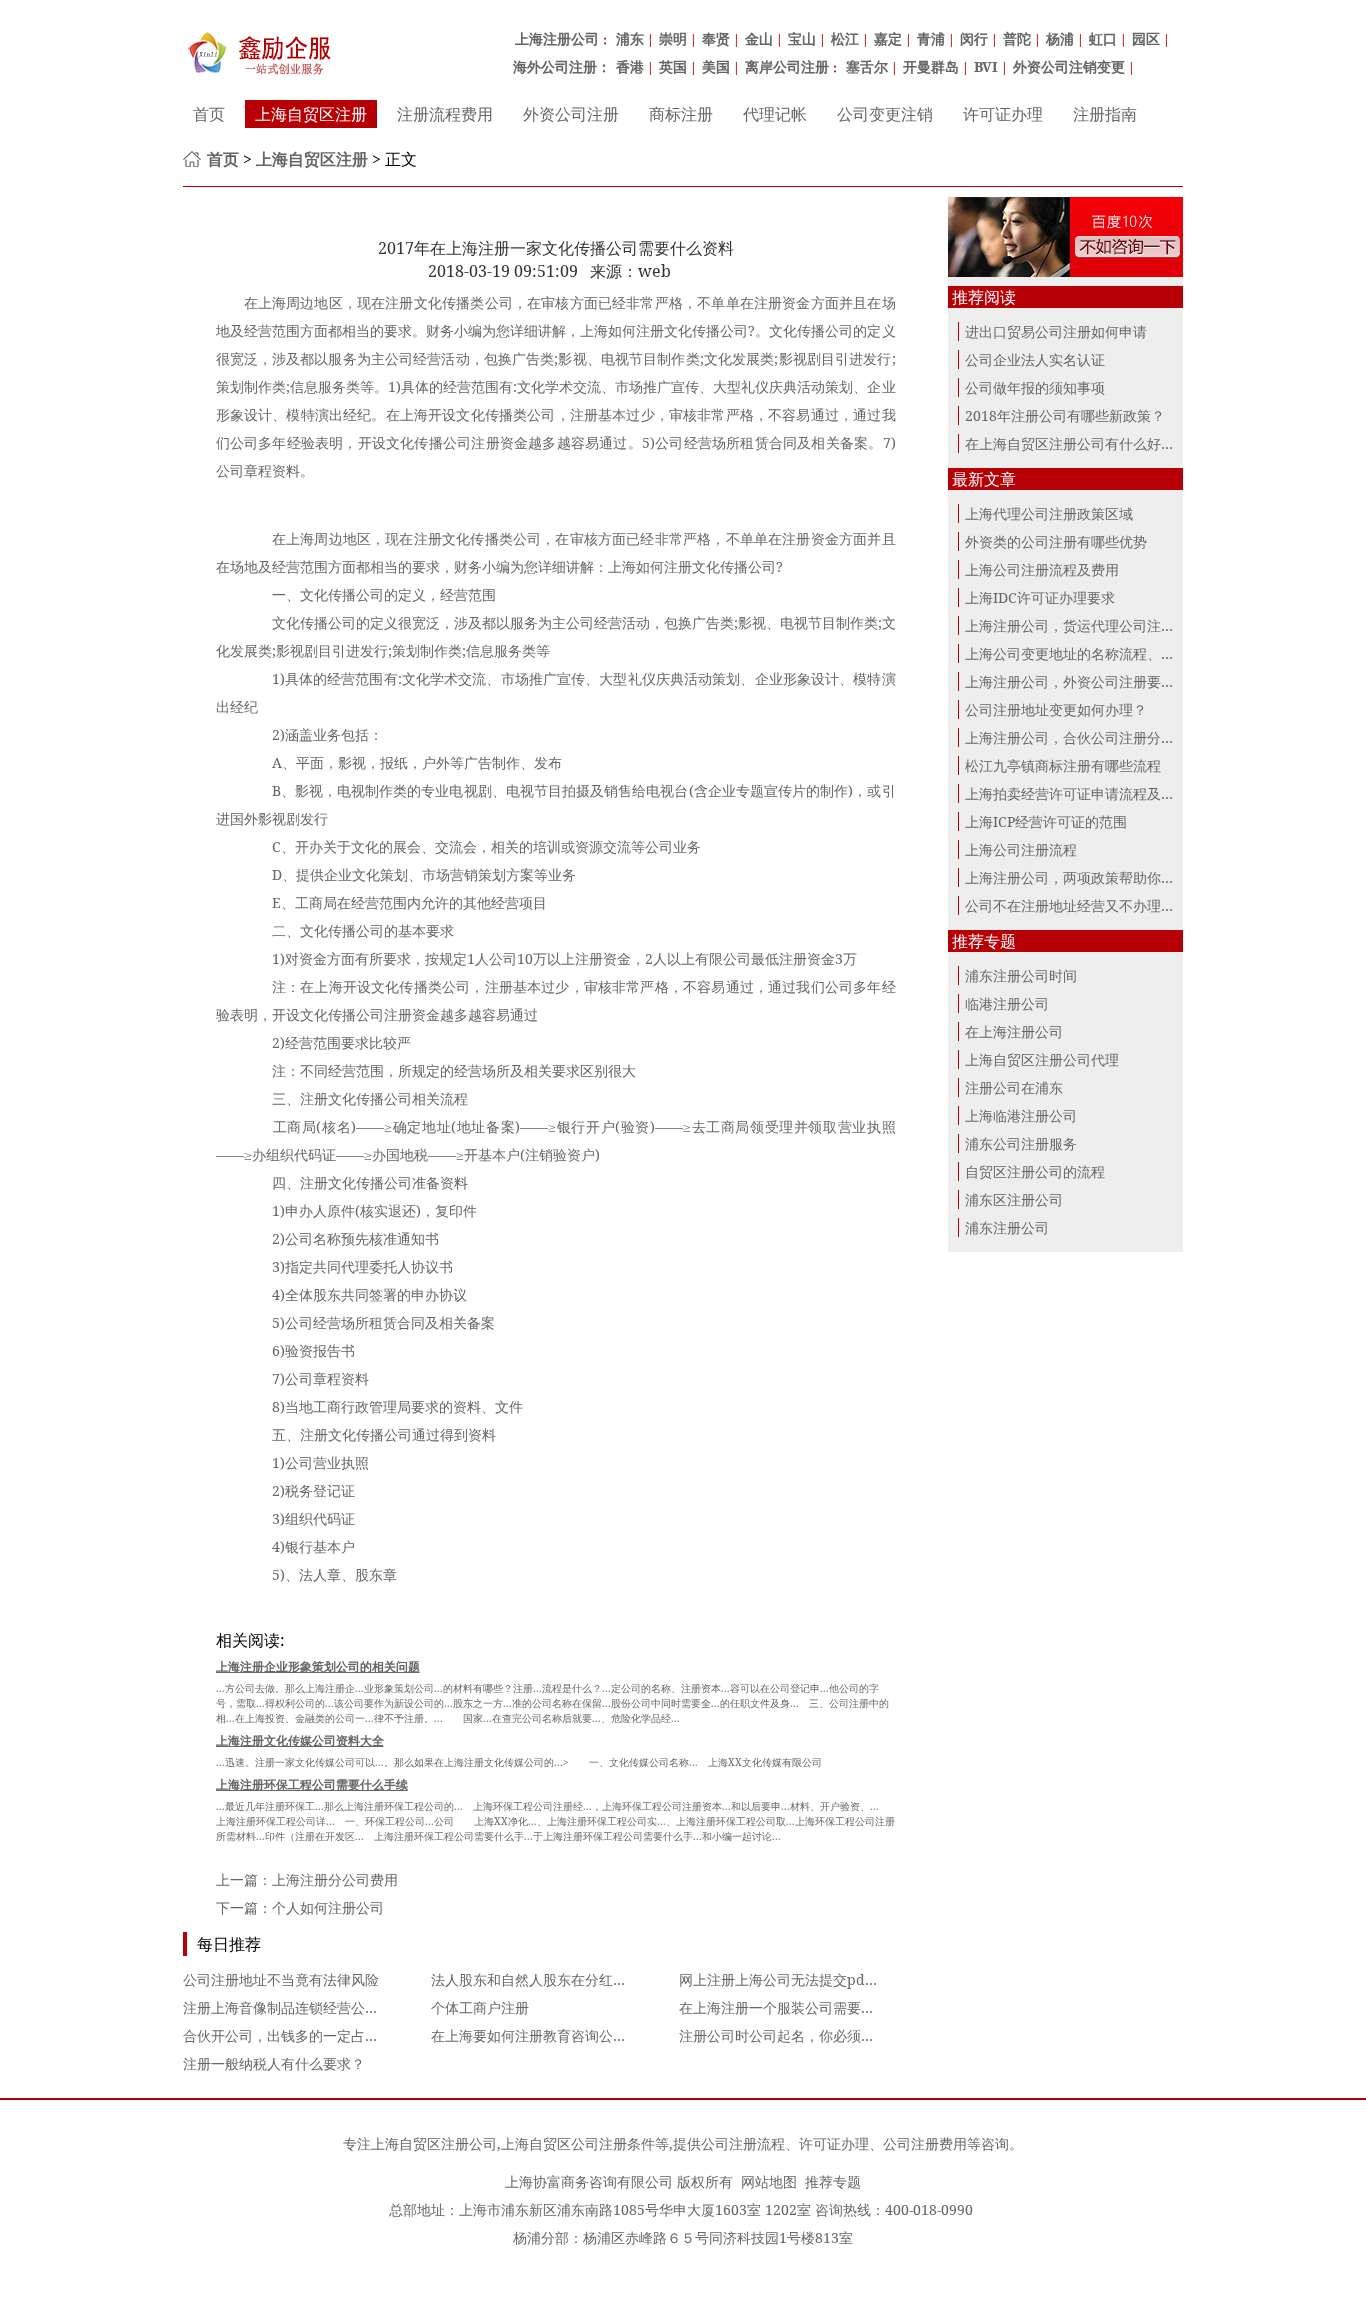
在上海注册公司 (1014, 1031)
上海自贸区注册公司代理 (1042, 1059)
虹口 (1103, 38)
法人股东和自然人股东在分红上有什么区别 (564, 1979)
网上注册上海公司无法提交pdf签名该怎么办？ (823, 1979)
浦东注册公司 (1007, 1227)
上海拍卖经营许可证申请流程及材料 (1077, 793)
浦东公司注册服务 (1021, 1143)
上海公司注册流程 (1021, 849)
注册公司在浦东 (1014, 1087)
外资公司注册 (571, 114)
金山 (759, 38)
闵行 (974, 38)
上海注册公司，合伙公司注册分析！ (1077, 737)
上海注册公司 (557, 38)
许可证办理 (1003, 114)
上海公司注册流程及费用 (1042, 569)
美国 (716, 66)
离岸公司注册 (787, 66)
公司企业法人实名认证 (1035, 359)
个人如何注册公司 (328, 1907)
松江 (845, 38)
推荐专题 (833, 2181)
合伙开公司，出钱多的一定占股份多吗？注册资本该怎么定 (365, 2035)
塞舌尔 (867, 66)
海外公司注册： (562, 66)
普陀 (1017, 38)
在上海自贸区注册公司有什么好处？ (1077, 443)
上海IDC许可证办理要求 (1040, 597)
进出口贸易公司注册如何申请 (1056, 331)
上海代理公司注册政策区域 (1049, 513)
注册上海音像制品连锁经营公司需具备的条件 (323, 2007)
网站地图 (769, 2181)
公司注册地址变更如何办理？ (1056, 709)
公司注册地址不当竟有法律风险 (281, 1979)
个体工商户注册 (480, 2007)
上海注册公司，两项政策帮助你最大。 (1084, 877)
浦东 (630, 38)
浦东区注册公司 (1014, 1199)
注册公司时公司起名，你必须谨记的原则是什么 (826, 2035)
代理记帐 (775, 114)
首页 (209, 114)
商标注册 (681, 114)
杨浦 (1060, 38)
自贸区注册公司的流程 (1035, 1171)
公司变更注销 (885, 114)
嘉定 (888, 38)
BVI (986, 66)
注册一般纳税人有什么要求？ (274, 2063)
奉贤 (716, 38)
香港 (630, 66)
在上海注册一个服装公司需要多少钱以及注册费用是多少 (854, 2007)
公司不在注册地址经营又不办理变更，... (1090, 905)
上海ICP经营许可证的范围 (1046, 821)
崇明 (673, 38)
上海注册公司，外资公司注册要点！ (1077, 681)
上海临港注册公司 (1021, 1115)
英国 (673, 66)
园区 (1146, 38)
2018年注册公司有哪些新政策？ (1065, 415)
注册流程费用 (445, 114)
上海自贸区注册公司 (434, 2143)
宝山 (802, 38)
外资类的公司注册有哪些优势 (1056, 541)
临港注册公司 (1007, 1003)
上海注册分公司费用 (335, 1879)
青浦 (931, 38)
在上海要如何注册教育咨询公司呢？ (543, 2035)
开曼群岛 (931, 66)
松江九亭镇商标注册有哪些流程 (1063, 765)
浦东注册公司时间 (1021, 975)
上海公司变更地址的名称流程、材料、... (1090, 653)
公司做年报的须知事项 (1035, 387)
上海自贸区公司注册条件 (578, 2143)
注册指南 (1105, 114)
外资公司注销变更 (1069, 66)
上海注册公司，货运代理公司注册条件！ (1091, 625)
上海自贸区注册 (311, 114)
